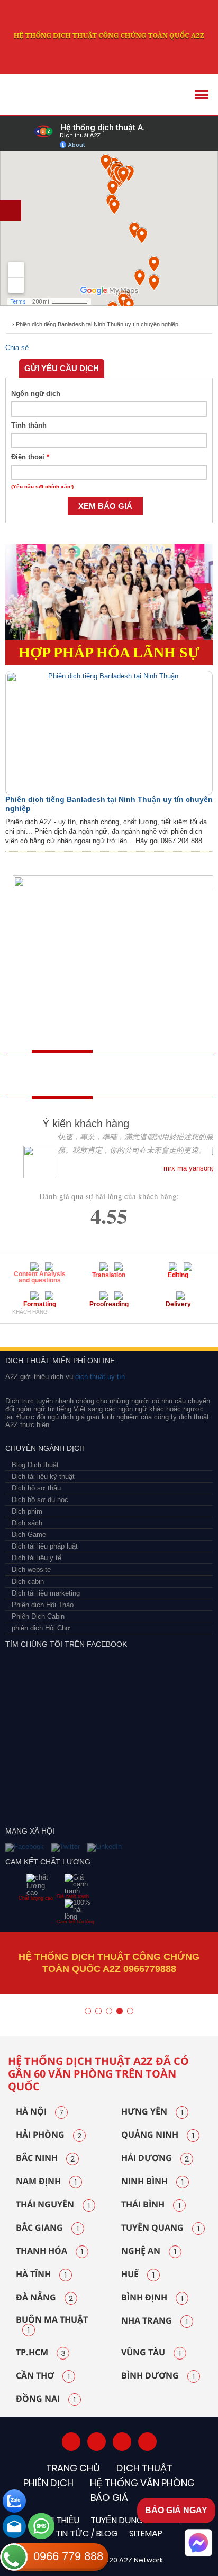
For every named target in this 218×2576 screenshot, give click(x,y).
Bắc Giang (47, 2228)
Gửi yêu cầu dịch (62, 368)
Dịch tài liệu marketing (46, 1593)
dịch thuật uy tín (99, 1377)
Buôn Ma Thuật (52, 2325)
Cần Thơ (43, 2376)
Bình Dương (158, 2376)
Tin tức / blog (87, 2533)
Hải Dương (155, 2158)
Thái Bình (151, 2205)
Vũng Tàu (151, 2353)
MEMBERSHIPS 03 (92, 1330)
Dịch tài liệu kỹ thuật (43, 1476)
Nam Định (46, 2182)
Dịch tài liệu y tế (37, 1558)
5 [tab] (130, 2011)
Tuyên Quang (160, 2228)
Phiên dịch (48, 2483)
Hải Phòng (49, 2135)
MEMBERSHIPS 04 (133, 1330)
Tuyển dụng (117, 2520)
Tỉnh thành (29, 425)
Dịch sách (27, 1523)
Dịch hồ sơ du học (40, 1500)
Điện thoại (30, 457)
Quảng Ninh (158, 2135)
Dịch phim (27, 1511)
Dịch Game (29, 1535)
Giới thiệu (58, 2520)
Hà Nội (40, 2112)
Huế (138, 2275)
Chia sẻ (17, 348)
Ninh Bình (152, 2182)
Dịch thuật (144, 2468)
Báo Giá (109, 2498)
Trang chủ (73, 2468)
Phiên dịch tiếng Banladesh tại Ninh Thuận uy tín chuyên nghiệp (97, 324)
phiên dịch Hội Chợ (41, 1628)
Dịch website (31, 1569)
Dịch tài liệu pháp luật (45, 1546)
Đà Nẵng (44, 2298)
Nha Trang (155, 2321)
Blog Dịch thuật (35, 1465)
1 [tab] (88, 2011)
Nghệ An (149, 2251)
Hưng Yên (152, 2112)
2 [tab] (98, 2011)
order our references (124, 1074)
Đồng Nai (46, 2399)
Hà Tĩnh (41, 2275)
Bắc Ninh (45, 2158)
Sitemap (146, 2533)
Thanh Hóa (49, 2251)
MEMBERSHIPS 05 (188, 1330)
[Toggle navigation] (202, 95)
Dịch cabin (28, 1582)
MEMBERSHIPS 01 (22, 1330)
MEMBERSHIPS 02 (59, 1330)
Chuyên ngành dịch (45, 1448)
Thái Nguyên (53, 2205)
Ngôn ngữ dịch (36, 394)
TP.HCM (41, 2353)
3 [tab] (109, 2011)
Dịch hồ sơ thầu (36, 1488)
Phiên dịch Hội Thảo (43, 1605)
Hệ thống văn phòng (142, 2483)
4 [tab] (120, 2011)
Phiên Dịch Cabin (38, 1616)
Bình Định (152, 2298)
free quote (45, 1074)
